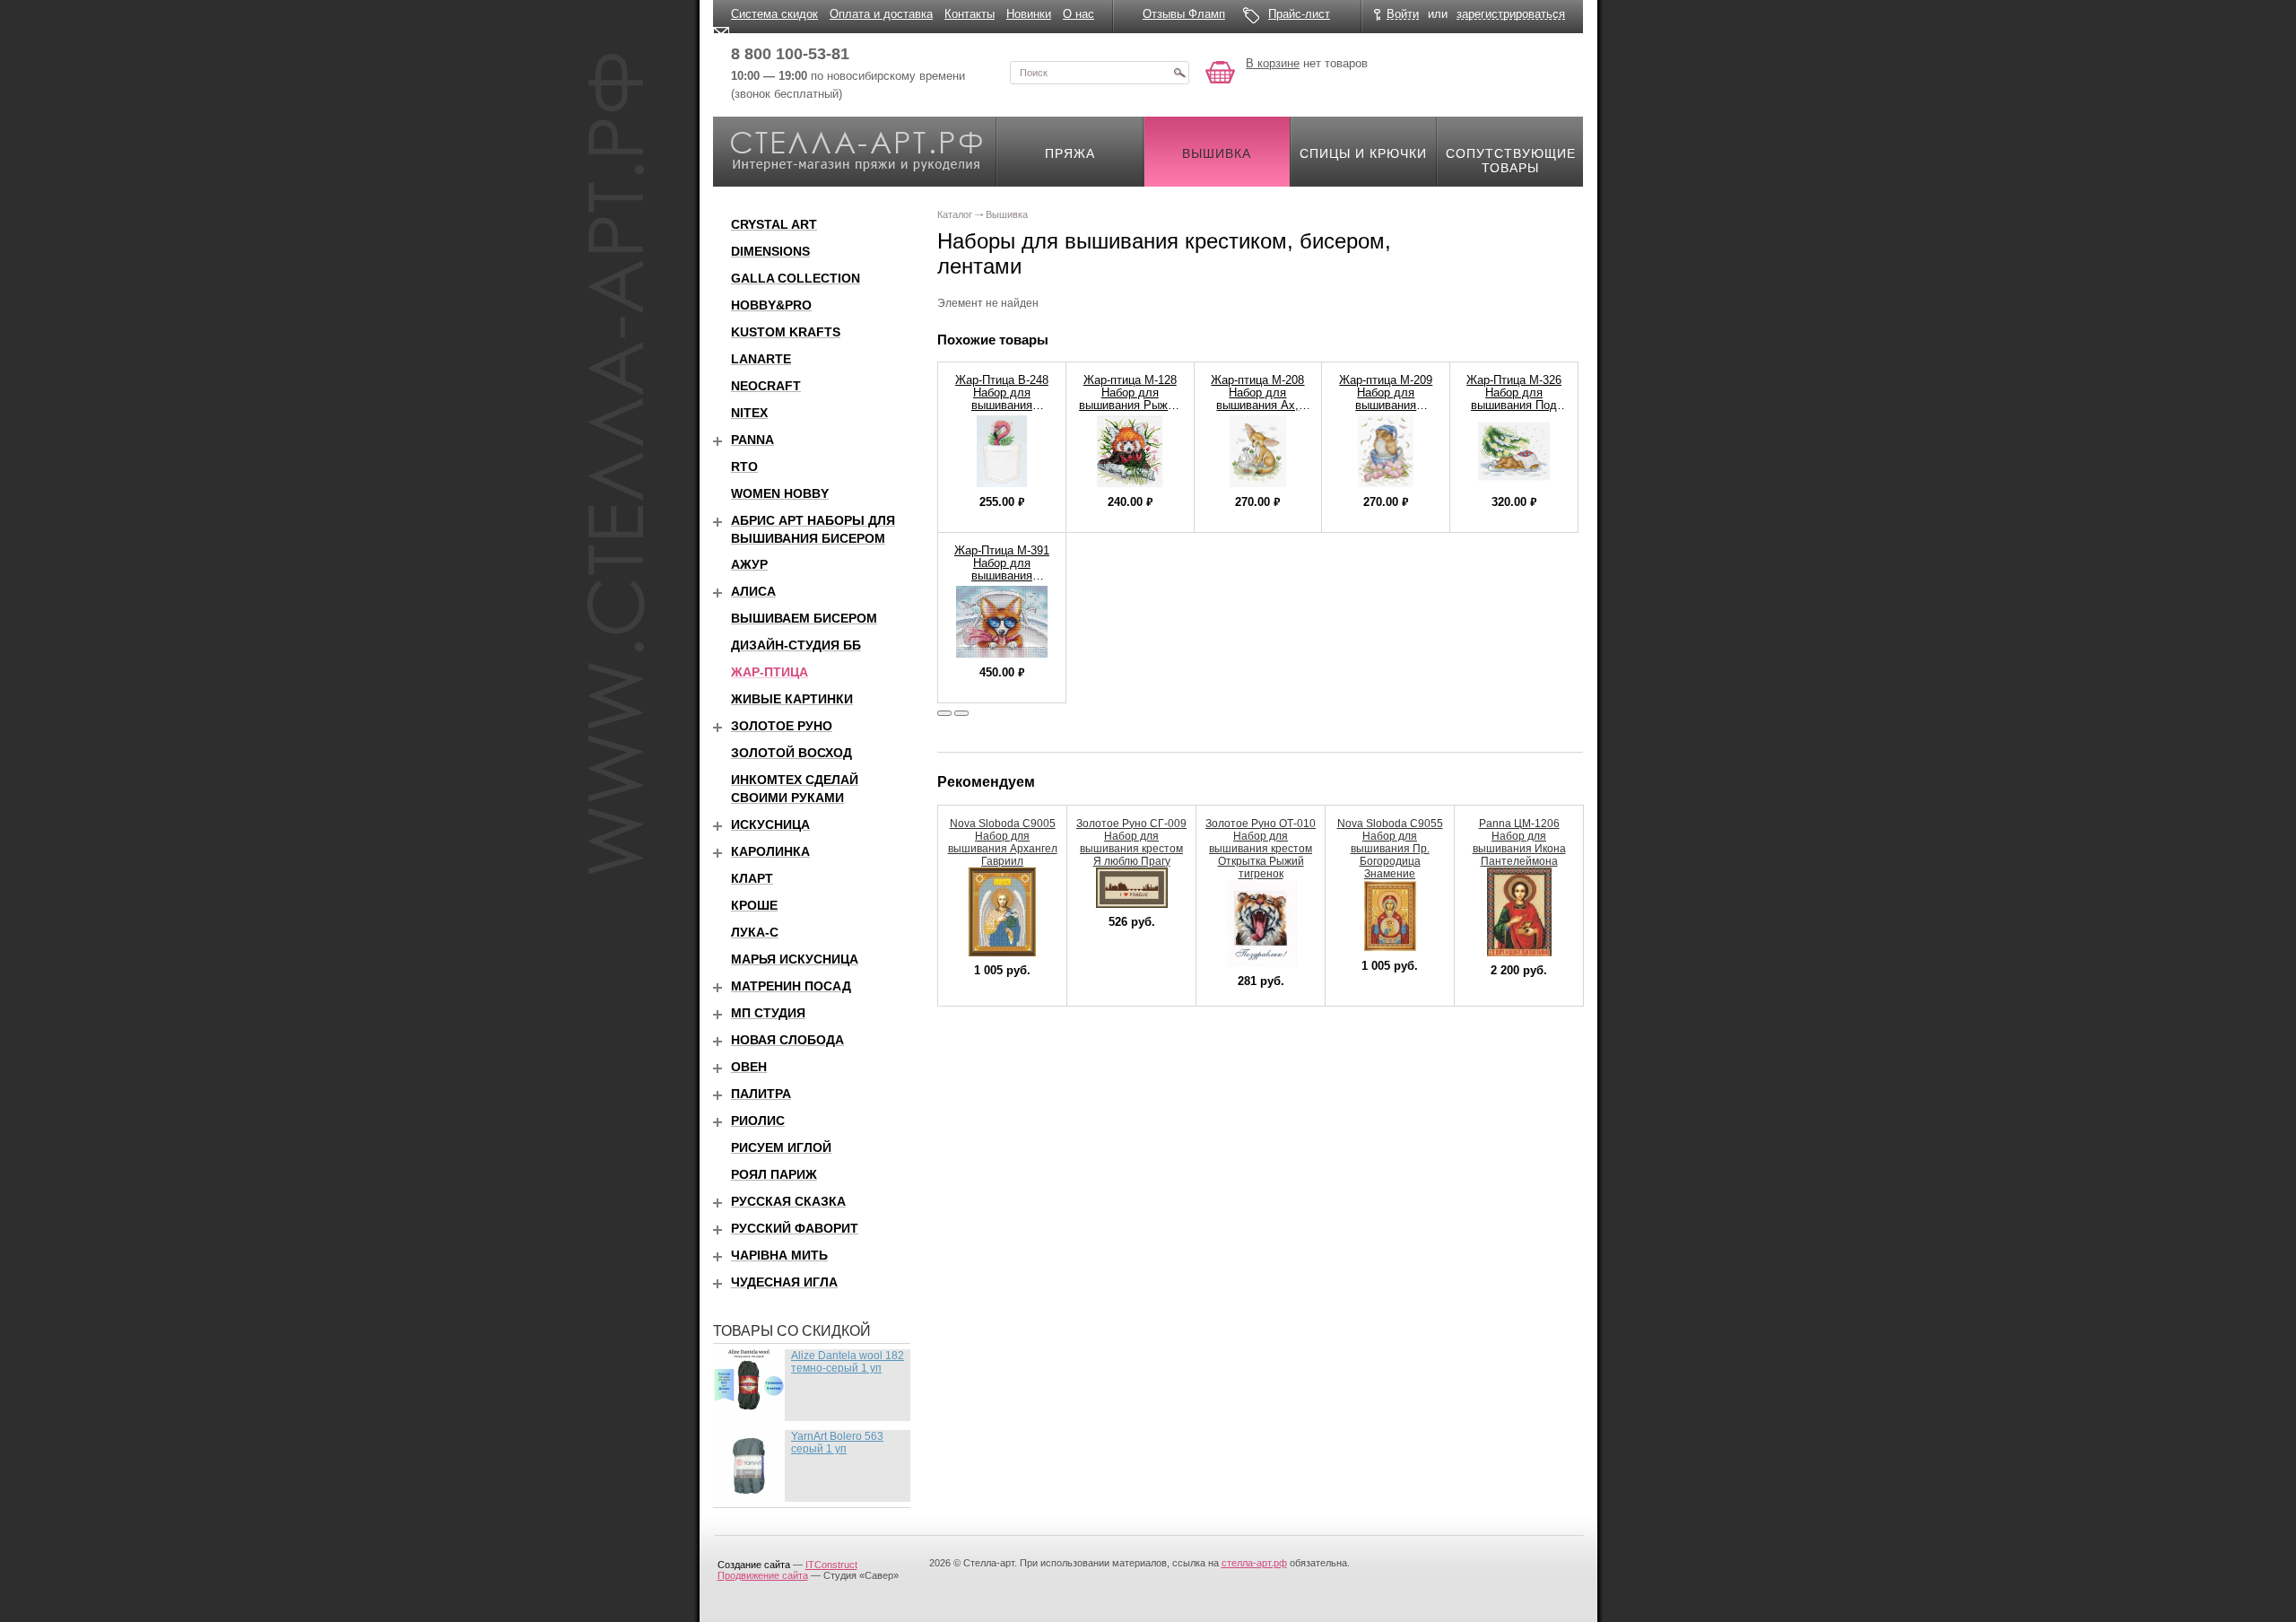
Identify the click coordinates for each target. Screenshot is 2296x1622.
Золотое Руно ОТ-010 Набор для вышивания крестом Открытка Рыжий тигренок (1261, 849)
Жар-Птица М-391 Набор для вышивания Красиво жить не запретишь (1002, 576)
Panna (752, 440)
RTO (744, 467)
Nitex (749, 413)
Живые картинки (792, 699)
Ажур (749, 564)
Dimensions (770, 251)
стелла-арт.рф (1254, 1563)
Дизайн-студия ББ (796, 645)
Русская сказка (788, 1201)
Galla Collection (796, 278)
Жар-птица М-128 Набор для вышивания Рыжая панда (1130, 399)
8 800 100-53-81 (790, 54)
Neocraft (766, 386)
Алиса (753, 591)
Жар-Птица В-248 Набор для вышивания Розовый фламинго (1002, 405)
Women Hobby (780, 493)
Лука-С (755, 932)
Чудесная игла (784, 1282)
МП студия (768, 1013)
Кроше (754, 905)
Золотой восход (791, 753)
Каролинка (770, 851)
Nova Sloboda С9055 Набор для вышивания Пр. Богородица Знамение (1390, 849)
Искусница (770, 824)
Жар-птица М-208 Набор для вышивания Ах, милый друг (1257, 399)
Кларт (752, 878)
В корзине (1273, 63)
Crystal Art (774, 224)
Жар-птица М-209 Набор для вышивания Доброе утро (1386, 399)
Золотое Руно (782, 726)
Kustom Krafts (786, 332)
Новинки (1029, 14)
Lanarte (761, 359)
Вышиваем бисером (804, 618)
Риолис (758, 1121)
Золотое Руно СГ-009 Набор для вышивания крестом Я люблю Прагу (1131, 842)
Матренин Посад (791, 986)
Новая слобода (787, 1040)
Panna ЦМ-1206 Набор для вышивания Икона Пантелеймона (1519, 842)
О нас (1078, 14)
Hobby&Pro (771, 305)
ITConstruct (831, 1565)
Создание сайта (754, 1565)
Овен (749, 1067)
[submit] (1179, 73)
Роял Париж (774, 1174)
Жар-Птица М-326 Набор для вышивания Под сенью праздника (1514, 399)
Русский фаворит (795, 1228)
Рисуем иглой (781, 1147)
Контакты (970, 14)
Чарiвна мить (779, 1255)
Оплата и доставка (881, 14)
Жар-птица (770, 672)
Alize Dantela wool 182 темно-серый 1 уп (848, 1362)
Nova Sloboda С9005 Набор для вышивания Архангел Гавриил (1003, 842)
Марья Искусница (795, 959)
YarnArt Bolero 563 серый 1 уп (837, 1443)
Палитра (761, 1094)
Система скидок (774, 14)
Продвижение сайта (763, 1575)
